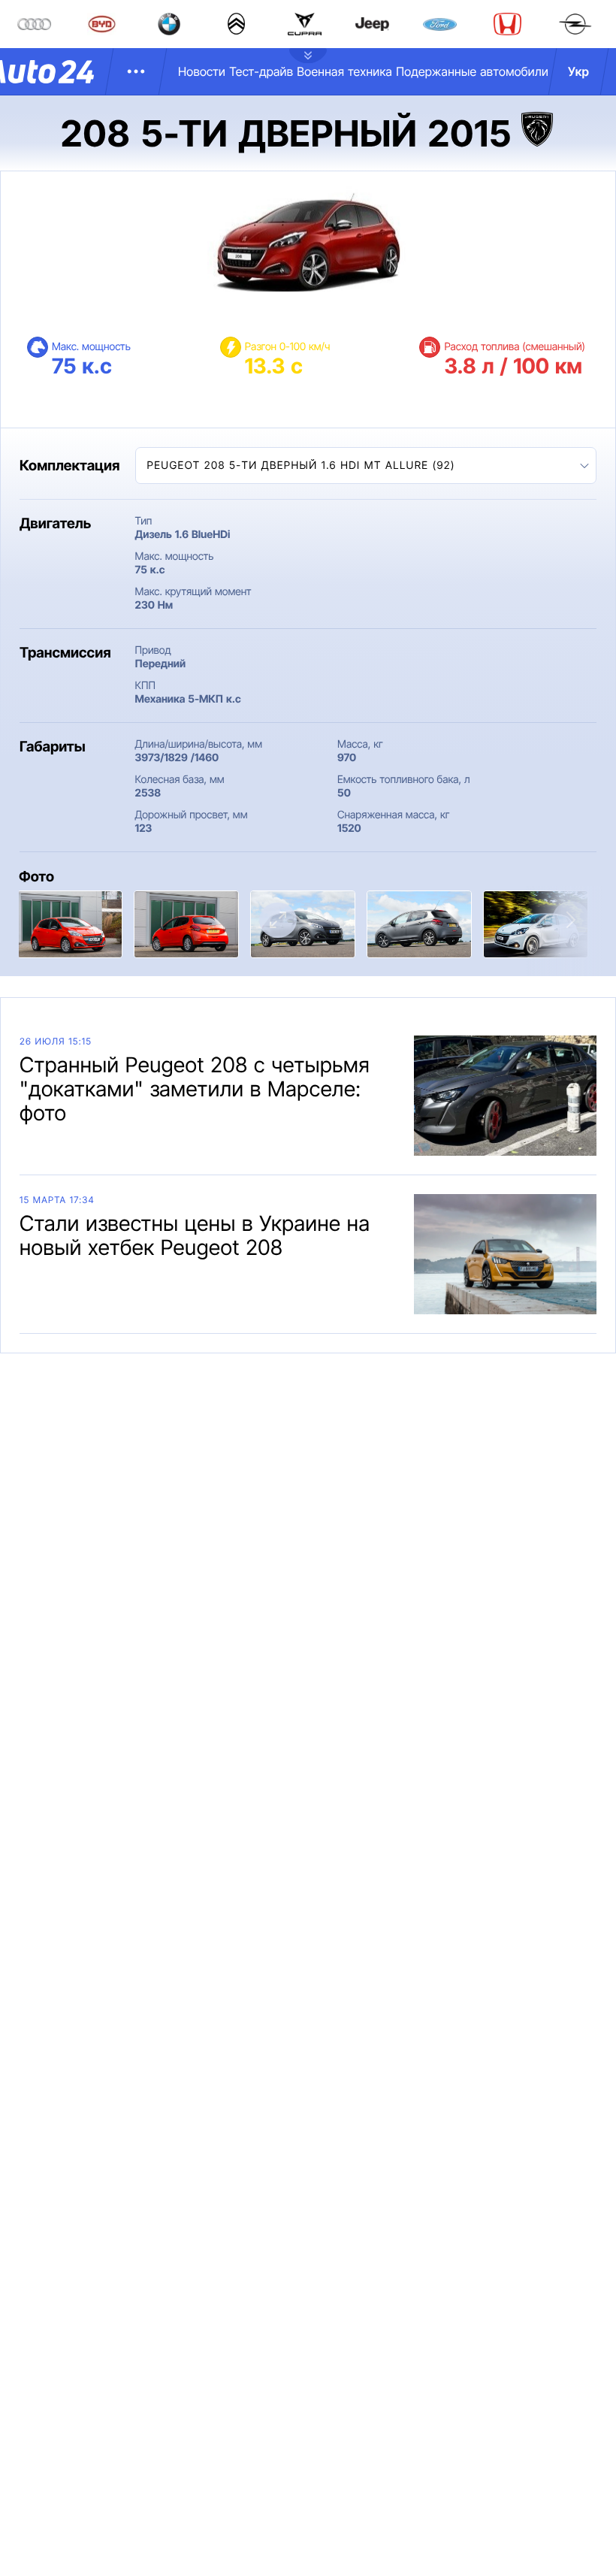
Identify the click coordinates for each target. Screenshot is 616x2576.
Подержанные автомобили (472, 71)
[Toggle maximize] (278, 920)
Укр (578, 71)
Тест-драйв (261, 71)
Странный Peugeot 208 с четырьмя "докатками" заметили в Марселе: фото (195, 1089)
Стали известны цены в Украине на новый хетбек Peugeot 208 (195, 1235)
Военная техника (344, 71)
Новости (202, 71)
